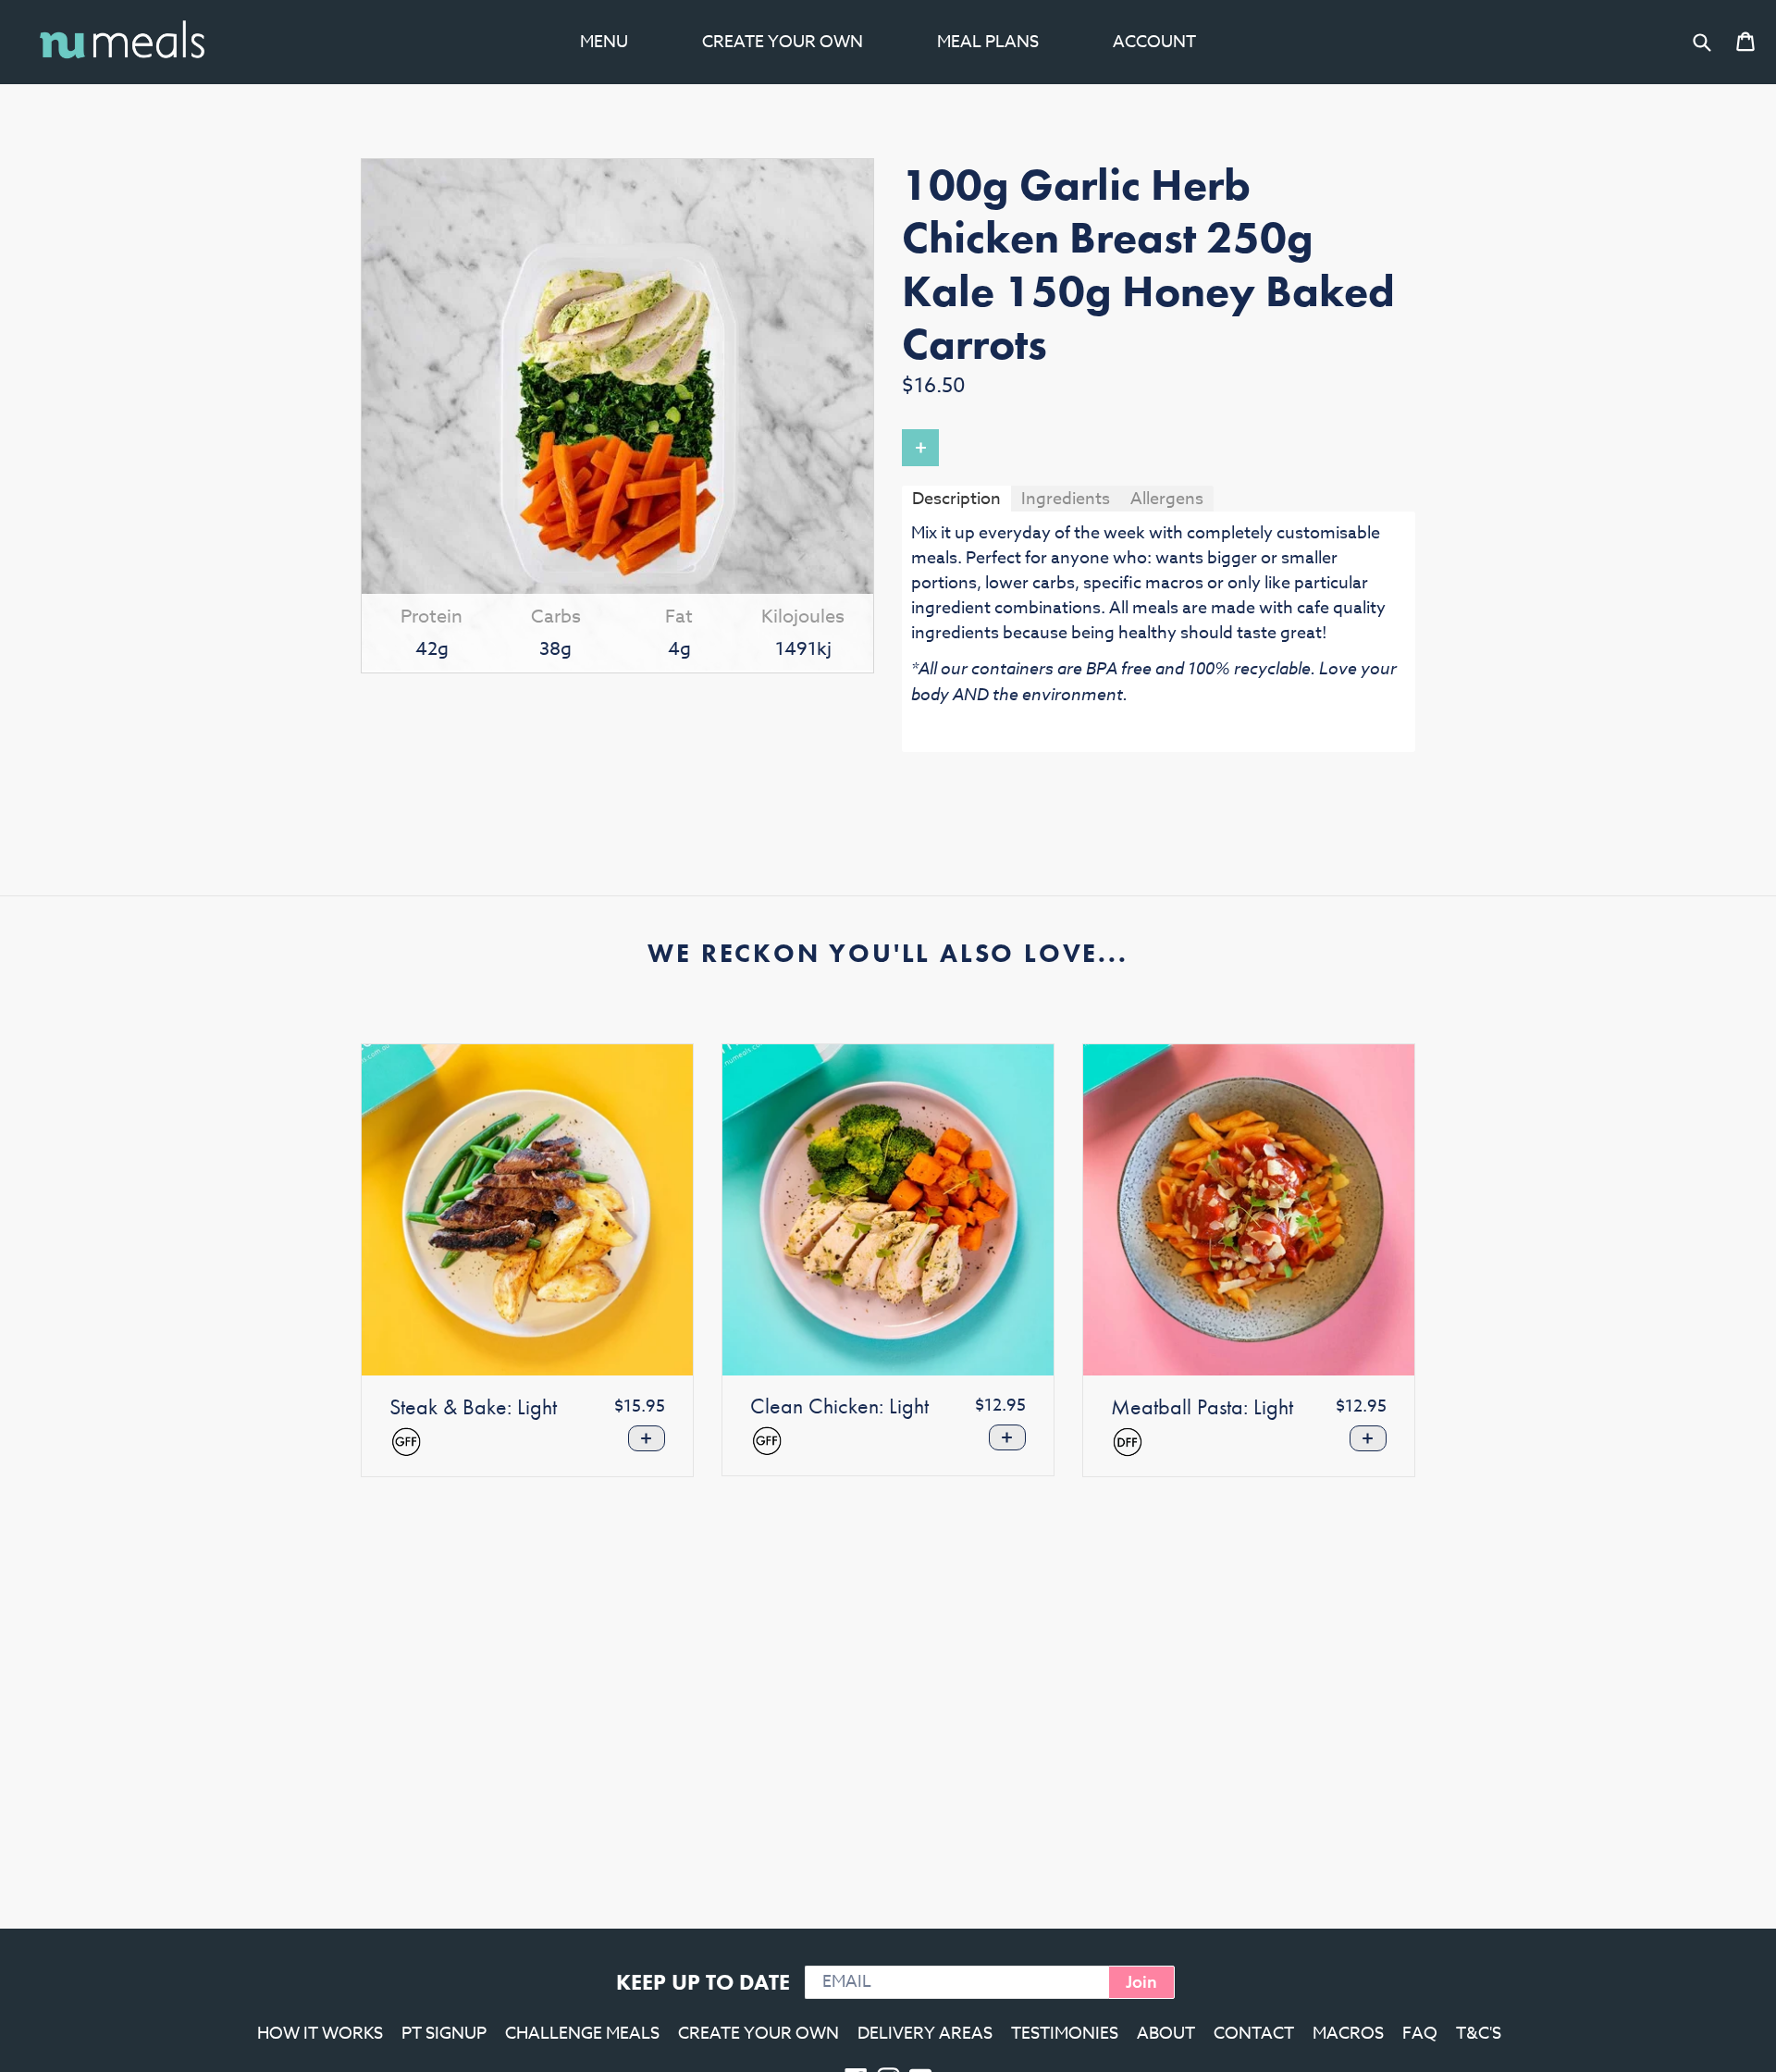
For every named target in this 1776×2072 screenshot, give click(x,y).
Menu (604, 42)
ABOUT (1166, 2034)
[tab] (956, 498)
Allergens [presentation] (1167, 499)
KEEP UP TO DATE (703, 1982)
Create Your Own (783, 42)
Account (1154, 42)
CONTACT (1254, 2034)
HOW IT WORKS (320, 2034)
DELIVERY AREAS (925, 2034)
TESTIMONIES (1065, 2034)
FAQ (1420, 2034)
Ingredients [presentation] (1066, 499)
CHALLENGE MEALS (582, 2034)
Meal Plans (988, 42)
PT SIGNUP (444, 2034)
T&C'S (1479, 2034)
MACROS (1348, 2034)
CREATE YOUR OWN (758, 2034)
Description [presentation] (956, 499)
